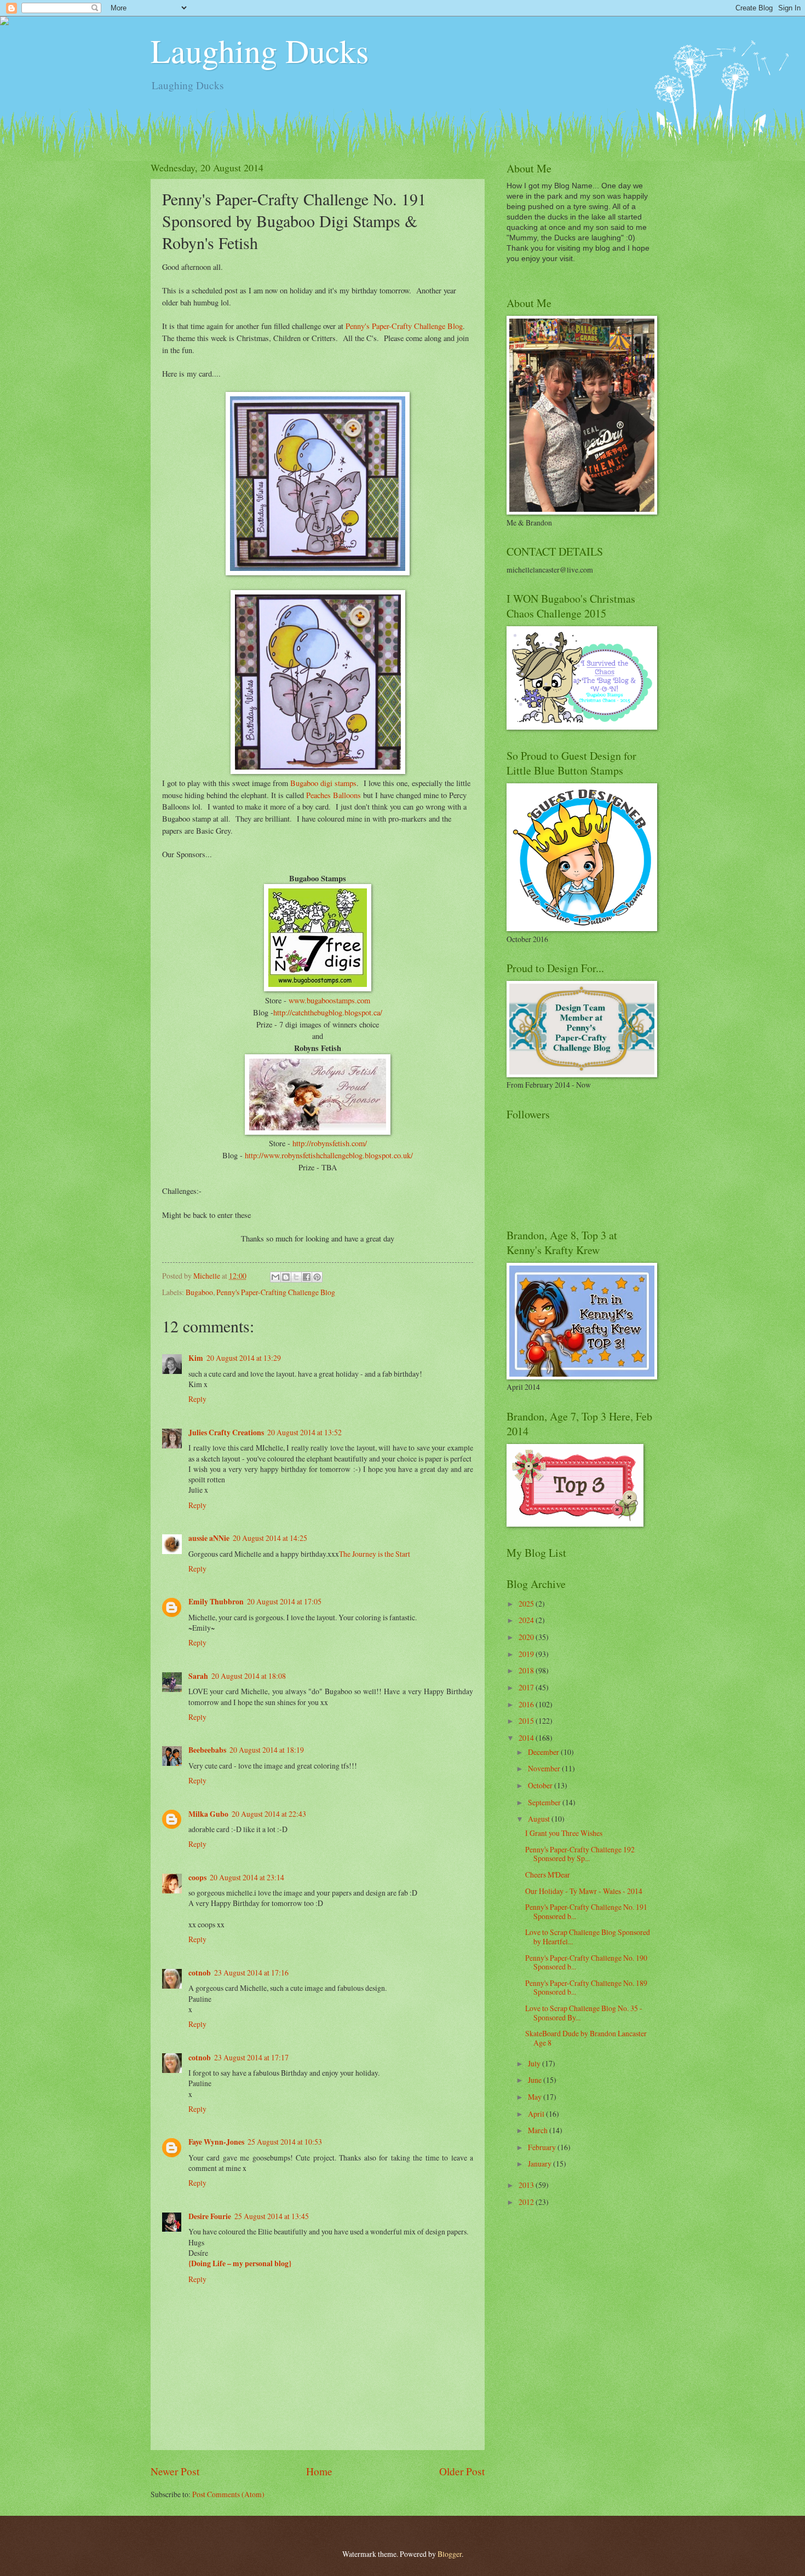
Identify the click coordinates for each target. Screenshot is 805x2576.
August (540, 1819)
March (539, 2130)
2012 (527, 2202)
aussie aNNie (209, 1538)
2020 (527, 1637)
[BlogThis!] (286, 1277)
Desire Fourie (210, 2216)
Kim (196, 1358)
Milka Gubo (208, 1814)
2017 (527, 1687)
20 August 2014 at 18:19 (267, 1750)
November (545, 1768)
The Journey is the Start (375, 1554)
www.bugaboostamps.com (329, 1000)
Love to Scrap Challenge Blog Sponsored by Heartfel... (588, 1937)
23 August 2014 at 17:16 (251, 1973)
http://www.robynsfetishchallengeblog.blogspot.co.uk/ (329, 1155)
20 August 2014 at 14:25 (270, 1538)
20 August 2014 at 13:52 (304, 1432)
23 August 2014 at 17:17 (251, 2057)
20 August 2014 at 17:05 (284, 1601)
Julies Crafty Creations (226, 1433)
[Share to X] (296, 1277)
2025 (527, 1604)
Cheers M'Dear (548, 1875)
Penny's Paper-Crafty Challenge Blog (404, 326)
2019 (527, 1654)
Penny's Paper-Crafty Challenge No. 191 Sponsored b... (586, 1911)
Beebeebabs (207, 1750)
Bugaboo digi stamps (323, 783)
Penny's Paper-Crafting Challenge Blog (276, 1292)
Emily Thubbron (216, 1602)
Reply (197, 1399)
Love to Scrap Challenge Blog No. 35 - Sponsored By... (584, 2013)
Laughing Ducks (260, 50)
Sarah (198, 1676)
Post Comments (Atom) (228, 2494)
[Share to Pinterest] (317, 1277)
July (535, 2063)
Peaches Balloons (334, 795)
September (545, 1802)
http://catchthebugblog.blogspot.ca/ (328, 1012)
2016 (527, 1704)
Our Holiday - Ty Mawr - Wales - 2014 (584, 1891)
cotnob (200, 1973)
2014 (527, 1738)
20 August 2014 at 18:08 (249, 1676)
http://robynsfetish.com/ (329, 1143)
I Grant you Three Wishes (564, 1833)
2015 (527, 1721)
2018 (527, 1670)
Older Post (462, 2471)
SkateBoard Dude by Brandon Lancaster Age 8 (586, 2038)
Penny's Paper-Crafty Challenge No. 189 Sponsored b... (586, 1988)
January (540, 2164)
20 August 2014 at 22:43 (269, 1814)
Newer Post (175, 2471)
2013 (527, 2185)
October (541, 1785)
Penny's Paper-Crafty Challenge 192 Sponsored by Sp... (580, 1854)
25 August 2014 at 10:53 (285, 2142)
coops (197, 1878)
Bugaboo (199, 1292)
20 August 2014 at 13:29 (244, 1358)
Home (319, 2471)
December (544, 1752)
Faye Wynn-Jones (216, 2142)
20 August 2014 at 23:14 (247, 1877)
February (543, 2147)
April (537, 2114)
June (536, 2080)
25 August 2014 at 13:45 (272, 2216)
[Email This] (275, 1277)
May (536, 2097)
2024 (527, 1620)
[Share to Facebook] (307, 1277)
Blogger (450, 2554)
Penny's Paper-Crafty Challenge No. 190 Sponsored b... (586, 1962)
